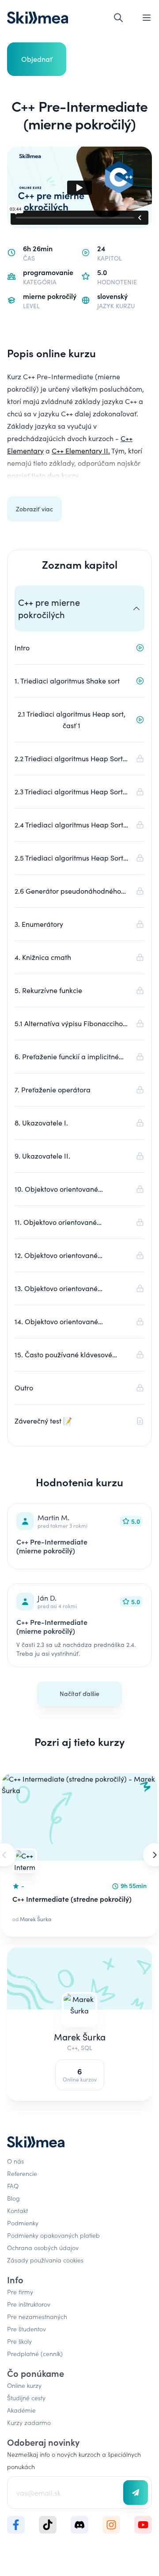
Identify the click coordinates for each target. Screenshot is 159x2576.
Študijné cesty (26, 2398)
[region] (79, 1855)
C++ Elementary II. (81, 451)
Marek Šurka (80, 2037)
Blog (13, 2198)
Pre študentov (26, 2329)
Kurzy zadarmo (29, 2422)
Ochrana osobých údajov (43, 2247)
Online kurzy (24, 2385)
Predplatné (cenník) (35, 2353)
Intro (22, 648)
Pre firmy (20, 2292)
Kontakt (17, 2210)
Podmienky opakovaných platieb (53, 2235)
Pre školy (19, 2341)
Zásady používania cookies (45, 2260)
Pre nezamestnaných (37, 2316)
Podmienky (23, 2223)
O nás (15, 2161)
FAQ (13, 2186)
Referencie (22, 2173)
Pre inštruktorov (29, 2304)
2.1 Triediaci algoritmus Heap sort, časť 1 (72, 720)
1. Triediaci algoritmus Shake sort (67, 681)
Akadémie (21, 2410)
